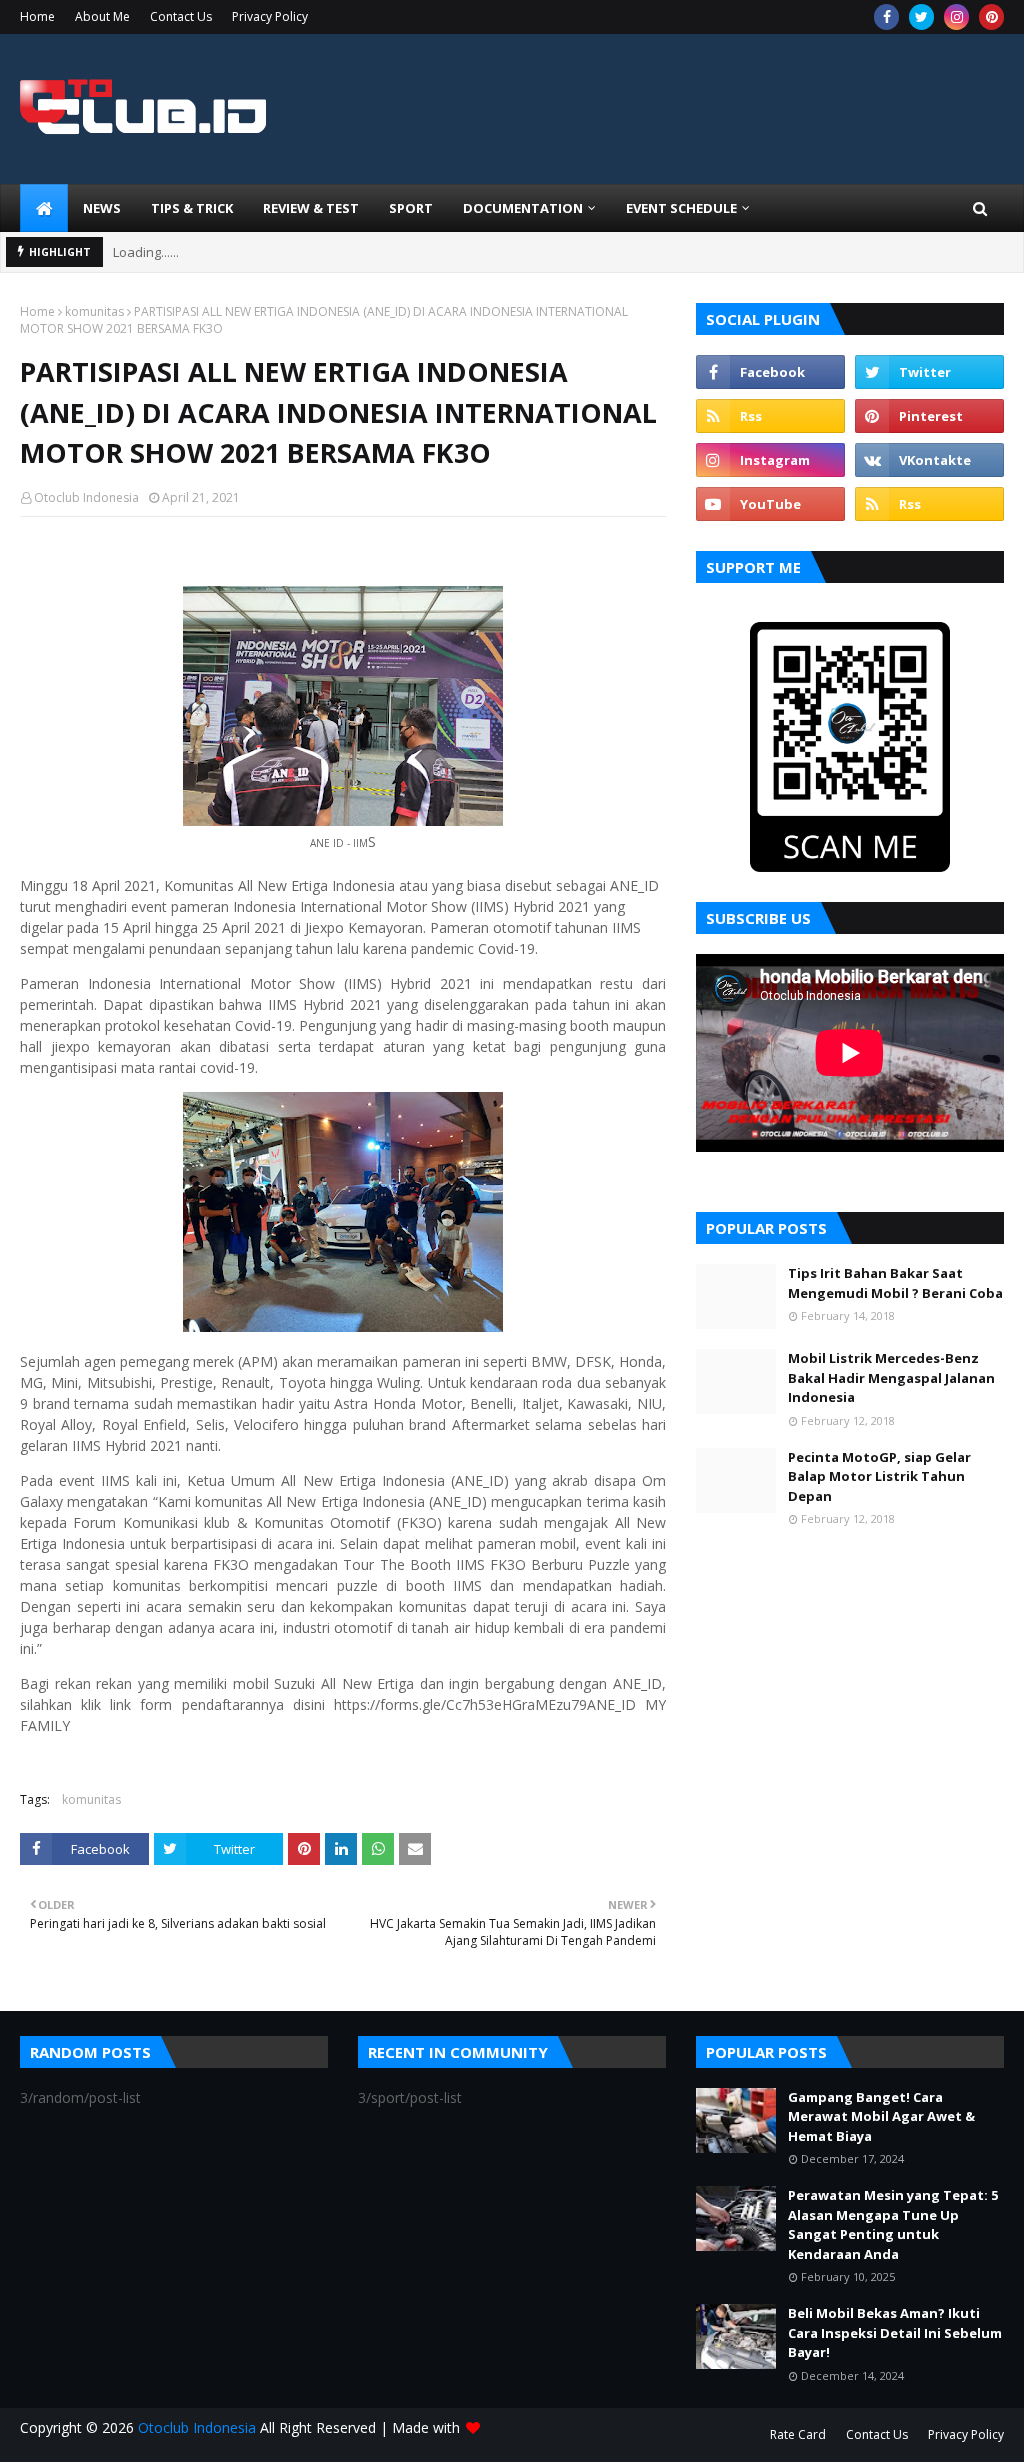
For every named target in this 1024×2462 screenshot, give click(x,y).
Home (37, 16)
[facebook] (886, 17)
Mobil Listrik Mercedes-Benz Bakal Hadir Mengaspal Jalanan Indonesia (891, 1377)
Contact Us (181, 16)
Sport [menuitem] (411, 208)
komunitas (94, 311)
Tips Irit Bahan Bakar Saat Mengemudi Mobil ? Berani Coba (895, 1283)
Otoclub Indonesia (86, 497)
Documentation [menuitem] (523, 208)
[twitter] (921, 17)
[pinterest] (991, 17)
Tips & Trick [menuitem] (192, 208)
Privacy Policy (270, 16)
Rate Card (798, 2434)
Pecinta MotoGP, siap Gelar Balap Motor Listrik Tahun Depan (879, 1476)
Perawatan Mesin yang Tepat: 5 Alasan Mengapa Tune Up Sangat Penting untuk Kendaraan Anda (893, 2224)
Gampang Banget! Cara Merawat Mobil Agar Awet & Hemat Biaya (881, 2116)
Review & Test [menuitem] (311, 208)
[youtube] (770, 504)
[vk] (929, 460)
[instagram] (956, 17)
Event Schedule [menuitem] (681, 208)
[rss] (770, 416)
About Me (102, 16)
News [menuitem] (102, 208)
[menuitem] (44, 208)
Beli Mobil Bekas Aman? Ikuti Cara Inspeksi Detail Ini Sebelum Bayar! (895, 2332)
